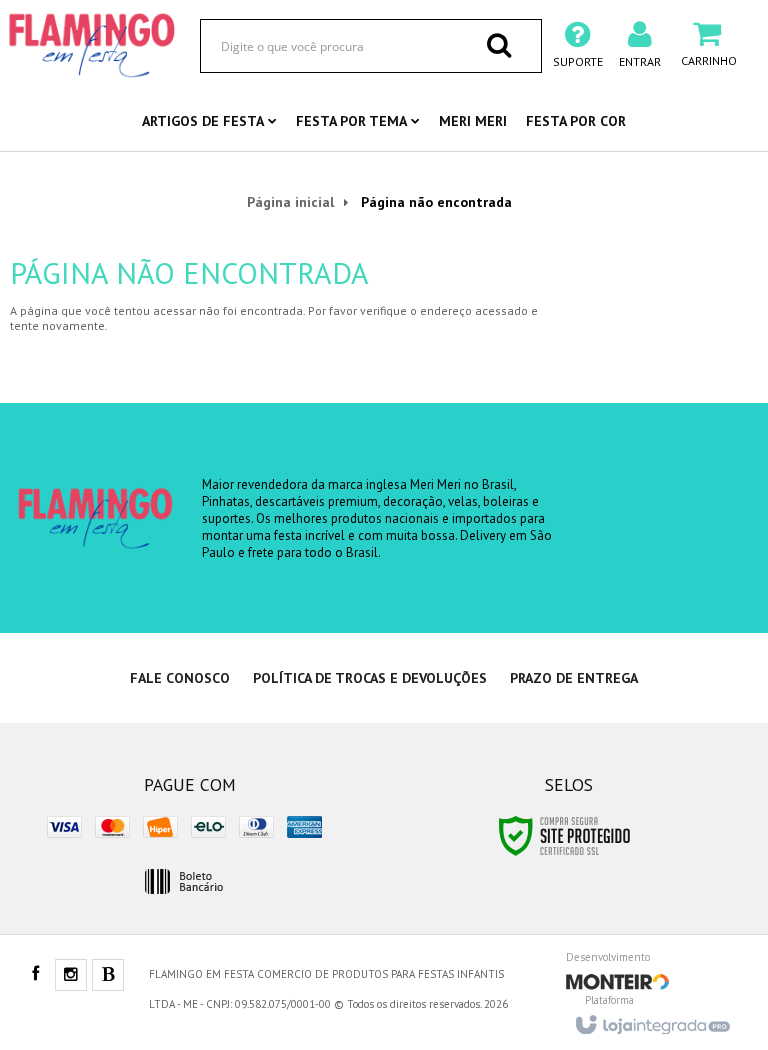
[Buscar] (499, 45)
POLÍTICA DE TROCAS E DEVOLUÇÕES (370, 678)
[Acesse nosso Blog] (108, 976)
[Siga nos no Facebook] (35, 975)
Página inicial (290, 202)
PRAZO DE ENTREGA (574, 678)
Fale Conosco (180, 678)
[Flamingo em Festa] (92, 45)
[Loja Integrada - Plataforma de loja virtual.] (651, 1019)
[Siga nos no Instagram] (71, 976)
